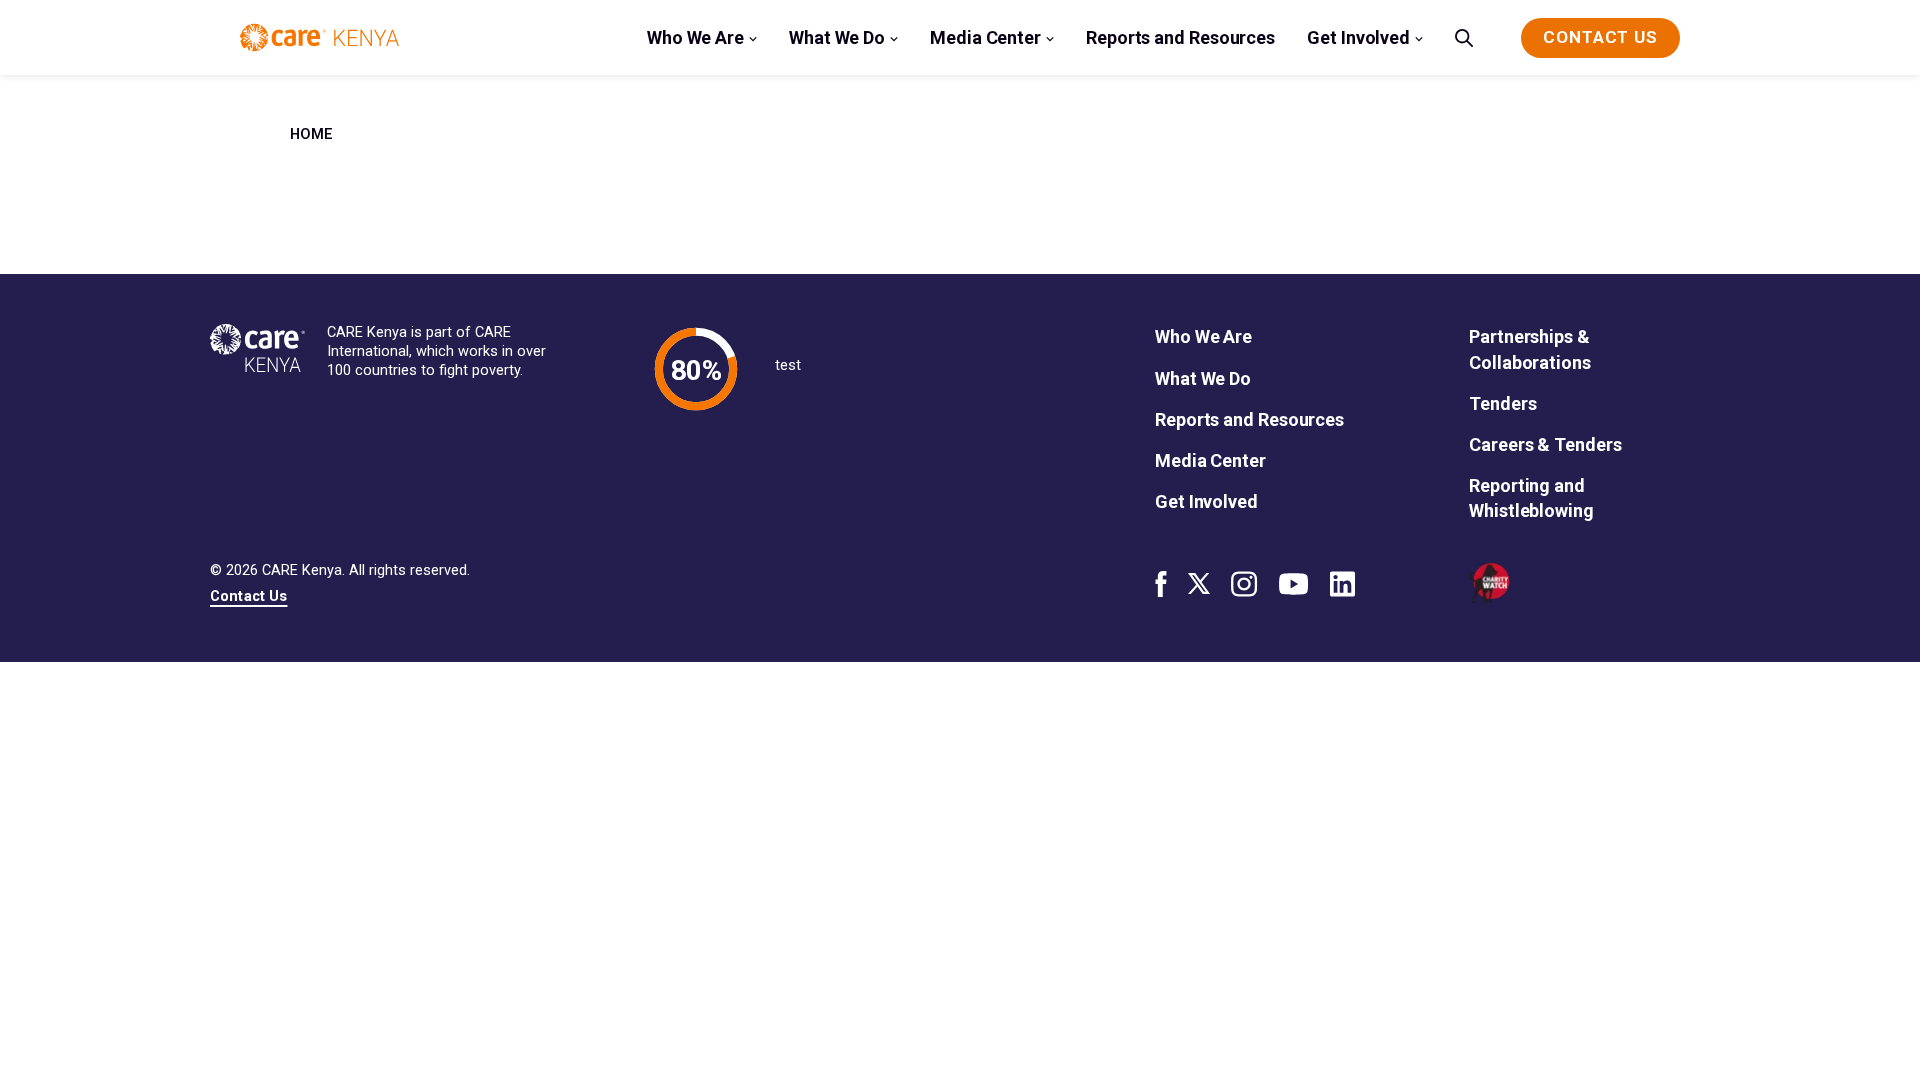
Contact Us (248, 596)
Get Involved (1358, 37)
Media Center (985, 37)
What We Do (837, 37)
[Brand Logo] (319, 37)
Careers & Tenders (1545, 444)
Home (311, 134)
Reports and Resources (1180, 37)
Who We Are (695, 37)
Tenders (1502, 403)
